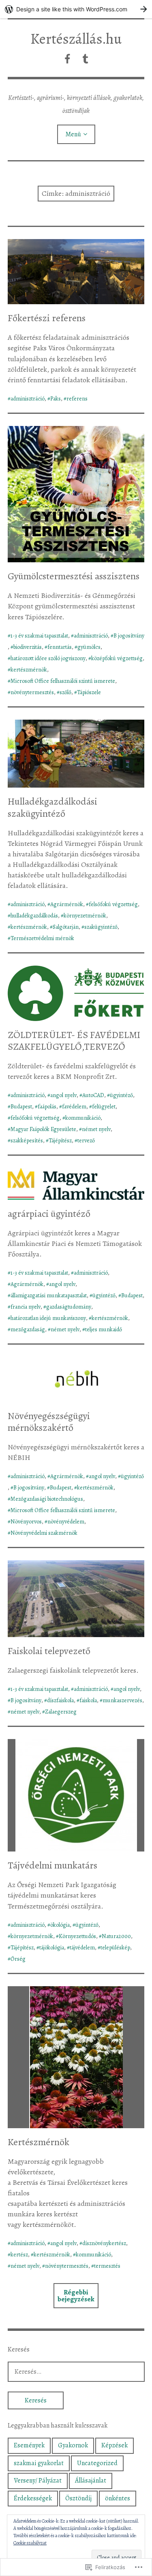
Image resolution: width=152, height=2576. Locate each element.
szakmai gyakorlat (39, 2463)
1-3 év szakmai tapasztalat (39, 636)
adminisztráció (28, 399)
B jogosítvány (129, 636)
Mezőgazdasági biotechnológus (47, 1499)
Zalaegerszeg (61, 1712)
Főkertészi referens (47, 318)
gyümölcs (89, 647)
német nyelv (96, 1129)
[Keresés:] (76, 2372)
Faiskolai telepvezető (49, 1651)
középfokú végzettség (117, 658)
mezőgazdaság (28, 1329)
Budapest (21, 1107)
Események (29, 2445)
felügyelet (104, 1107)
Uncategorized (97, 2463)
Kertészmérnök (39, 2142)
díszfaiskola (60, 1700)
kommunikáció (83, 1118)
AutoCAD (93, 1095)
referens (77, 399)
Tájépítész (60, 1141)
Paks (56, 399)
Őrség (18, 1959)
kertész (19, 2255)
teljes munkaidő (104, 1329)
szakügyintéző (101, 927)
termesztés (107, 2266)
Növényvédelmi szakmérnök (44, 1533)
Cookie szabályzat (30, 2543)
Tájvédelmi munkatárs (52, 1865)
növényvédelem (66, 1522)
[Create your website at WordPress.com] (76, 9)
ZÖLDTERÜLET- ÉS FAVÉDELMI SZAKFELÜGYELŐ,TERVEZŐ (74, 1041)
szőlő (65, 692)
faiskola (88, 1700)
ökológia (60, 1925)
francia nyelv (26, 1307)
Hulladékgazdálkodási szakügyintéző (52, 807)
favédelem (74, 1107)
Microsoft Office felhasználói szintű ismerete (63, 681)
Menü (73, 134)
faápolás (47, 1107)
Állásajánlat (91, 2481)
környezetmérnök (85, 916)
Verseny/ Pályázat (38, 2481)
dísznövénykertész (104, 2243)
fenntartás (60, 647)
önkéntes (118, 2498)
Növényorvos (26, 1522)
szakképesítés (27, 1141)
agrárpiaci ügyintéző (49, 1214)
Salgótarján (66, 927)
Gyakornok (73, 2445)
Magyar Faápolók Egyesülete (43, 1129)
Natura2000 (116, 1936)
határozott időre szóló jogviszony (48, 658)
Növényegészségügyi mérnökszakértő (49, 1422)
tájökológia (52, 1948)
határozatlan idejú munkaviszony (48, 1318)
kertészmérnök (29, 670)
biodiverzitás (28, 647)
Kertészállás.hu (76, 39)
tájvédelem (82, 1948)
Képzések (115, 2445)
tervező (86, 1141)
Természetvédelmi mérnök (42, 938)
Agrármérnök (67, 904)
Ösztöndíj (78, 2498)
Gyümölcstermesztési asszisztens (74, 576)
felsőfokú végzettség (113, 904)
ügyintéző (121, 1095)
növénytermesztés (32, 692)
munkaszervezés (122, 1700)
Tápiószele (89, 692)
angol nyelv (63, 1095)
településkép (115, 1948)
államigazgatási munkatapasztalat (49, 1295)
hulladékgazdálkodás (34, 916)
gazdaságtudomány (69, 1307)
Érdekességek (33, 2498)
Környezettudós (77, 1936)
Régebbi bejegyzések (76, 2296)
